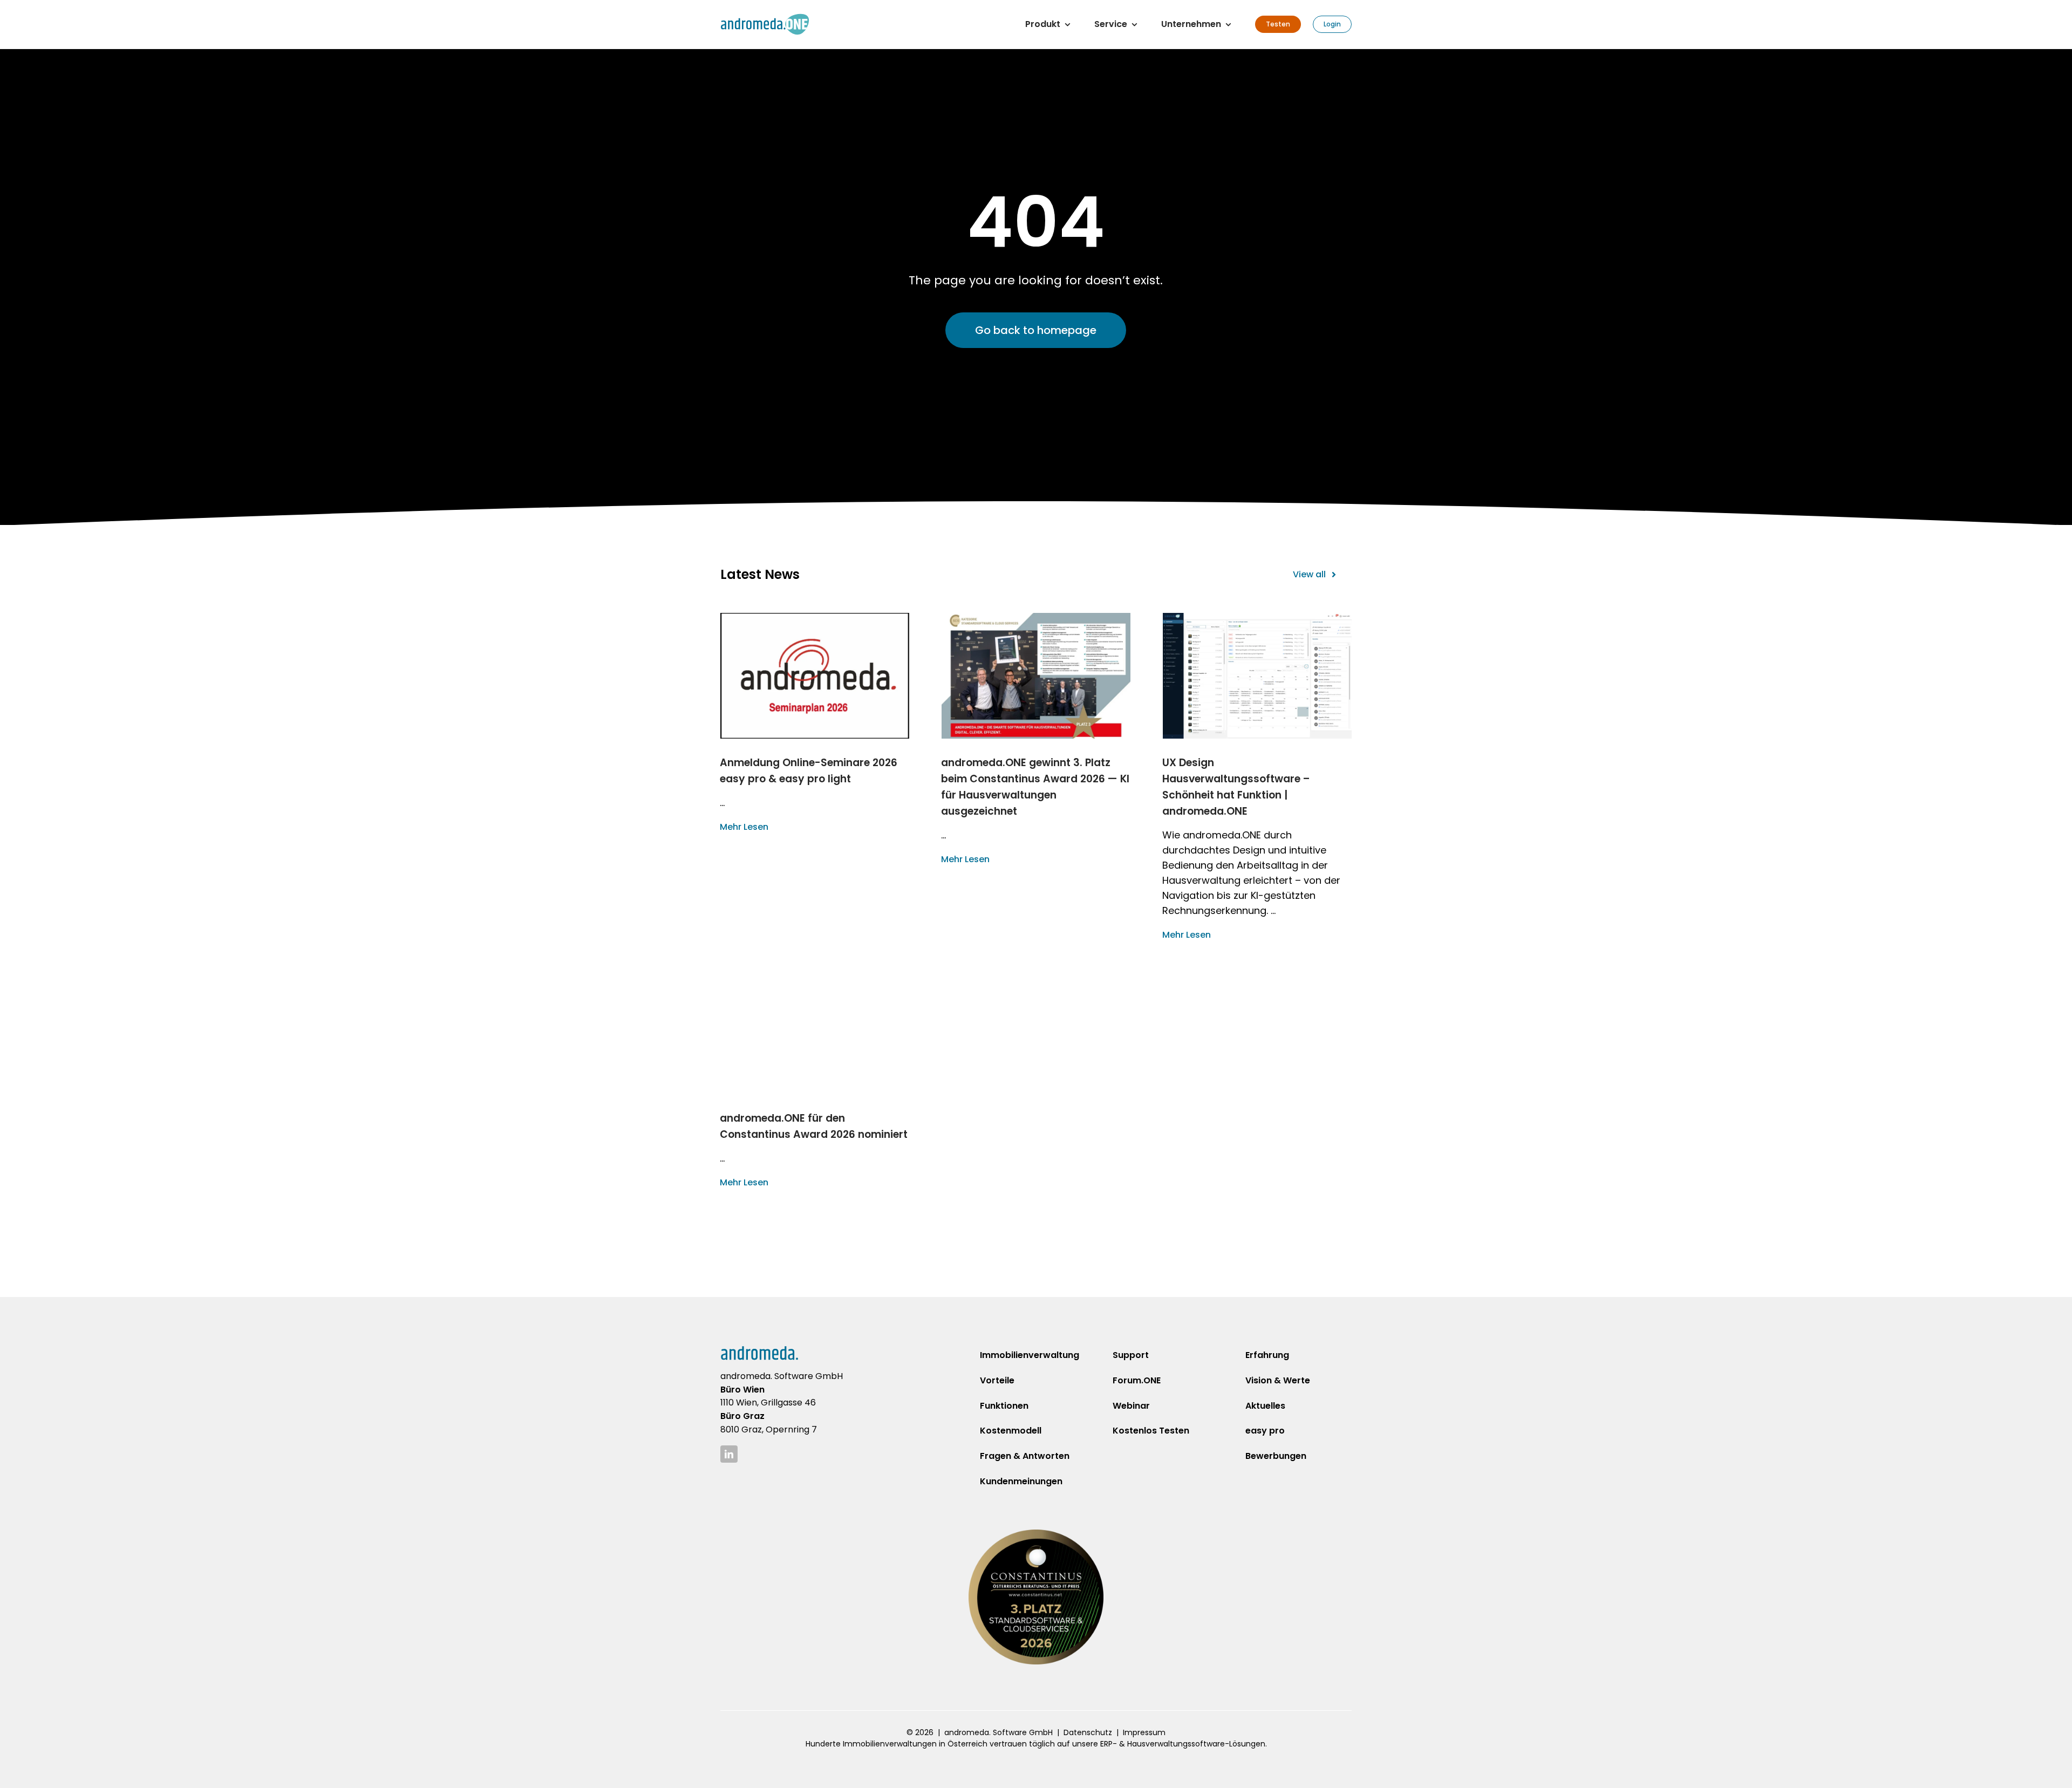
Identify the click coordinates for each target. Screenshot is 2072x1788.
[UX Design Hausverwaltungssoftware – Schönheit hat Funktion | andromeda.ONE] (1257, 676)
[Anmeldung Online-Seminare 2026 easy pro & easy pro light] (815, 676)
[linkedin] (729, 1454)
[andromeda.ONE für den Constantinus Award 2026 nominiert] (815, 1031)
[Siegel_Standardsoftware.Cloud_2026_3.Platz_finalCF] (1036, 1534)
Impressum (1144, 1732)
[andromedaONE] (765, 18)
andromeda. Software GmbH (998, 1732)
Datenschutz (1088, 1732)
